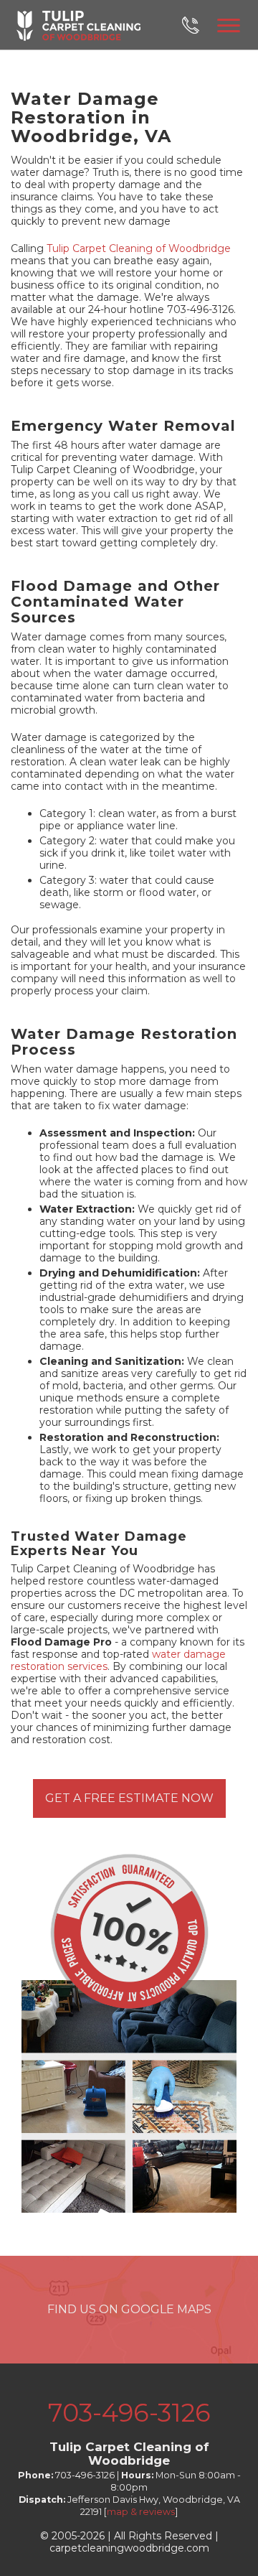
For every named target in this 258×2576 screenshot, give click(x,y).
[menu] (229, 23)
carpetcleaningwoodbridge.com (129, 2548)
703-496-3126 (129, 2413)
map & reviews (141, 2512)
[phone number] (198, 25)
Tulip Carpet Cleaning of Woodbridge (139, 248)
